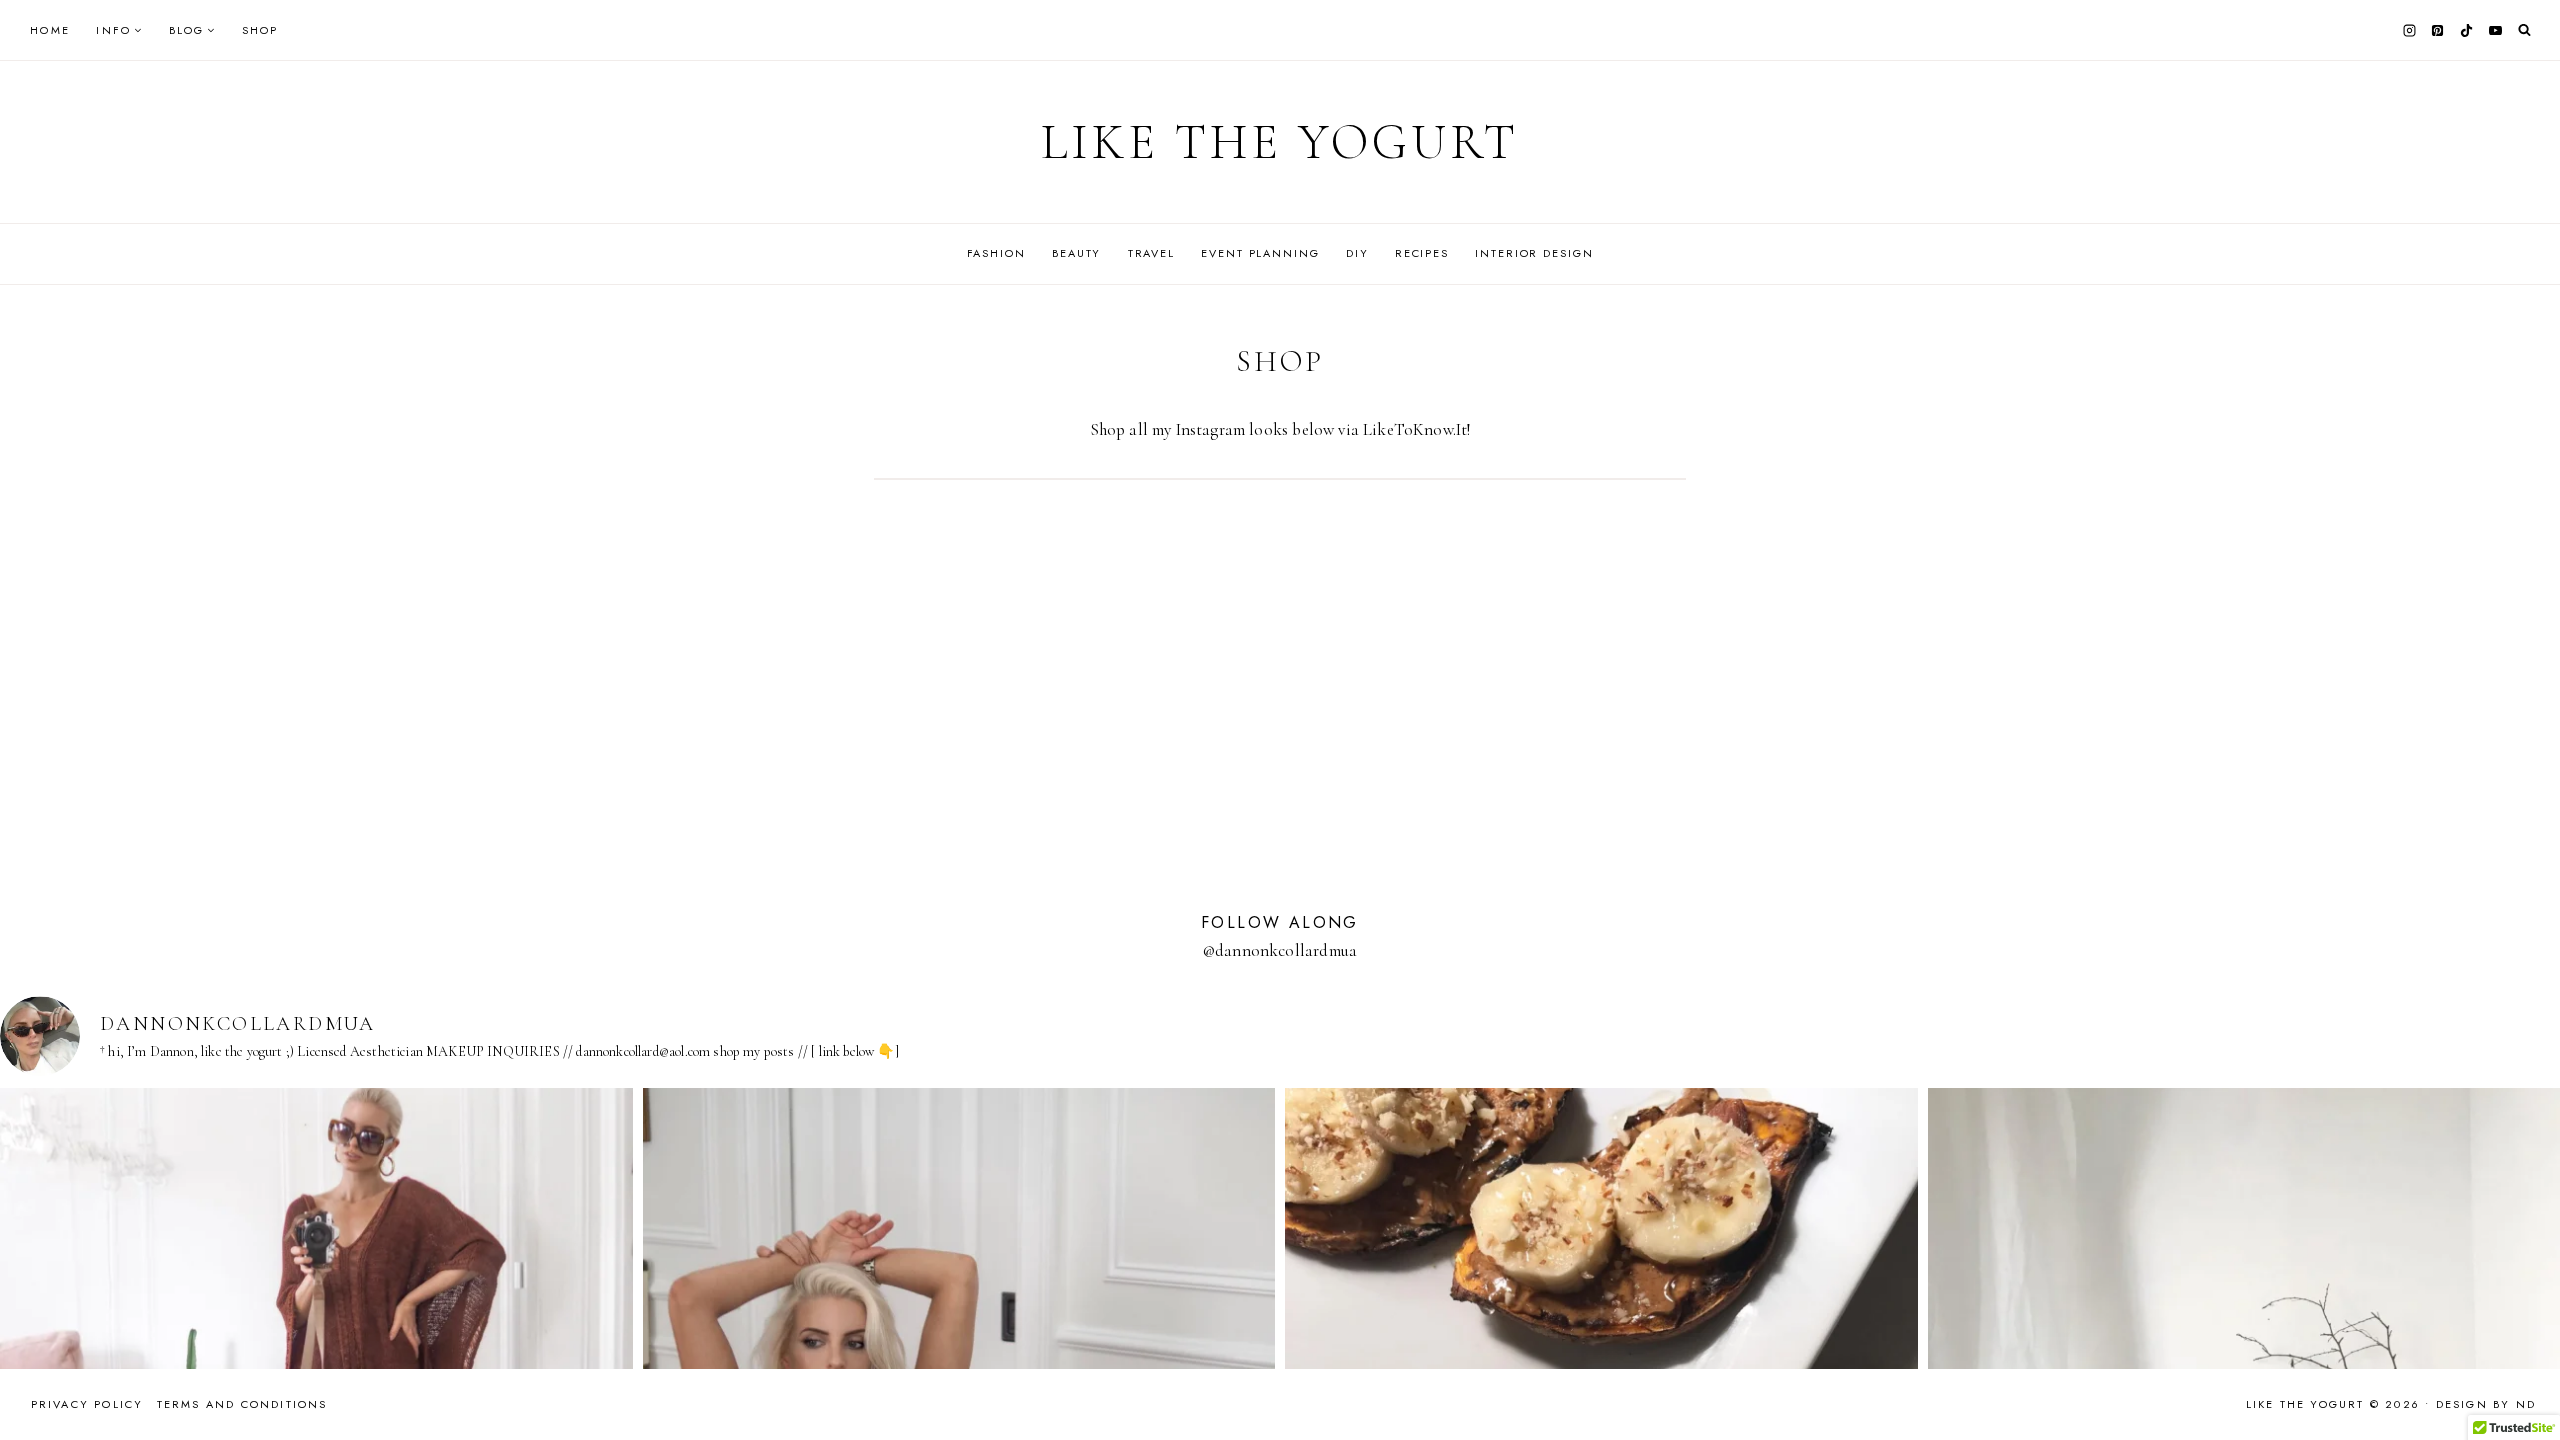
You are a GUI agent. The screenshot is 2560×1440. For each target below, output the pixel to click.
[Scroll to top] (2525, 1385)
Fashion (996, 253)
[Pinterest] (2438, 30)
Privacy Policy (87, 1404)
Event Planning (1260, 253)
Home (50, 30)
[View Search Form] (2524, 30)
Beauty (1076, 253)
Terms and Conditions (242, 1404)
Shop (260, 30)
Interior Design (1534, 253)
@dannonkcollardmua (1280, 950)
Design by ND (2486, 1404)
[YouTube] (2495, 30)
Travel (1151, 253)
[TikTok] (2467, 30)
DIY (1357, 253)
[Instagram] (2409, 30)
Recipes (1422, 253)
